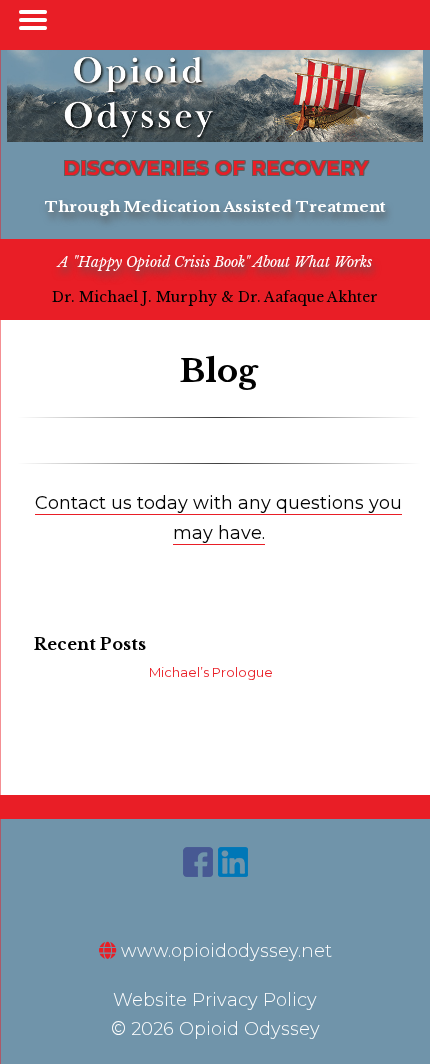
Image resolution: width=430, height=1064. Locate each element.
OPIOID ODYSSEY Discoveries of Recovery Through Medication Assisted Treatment (215, 96)
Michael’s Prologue (211, 672)
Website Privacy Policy (215, 1000)
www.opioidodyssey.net (224, 951)
